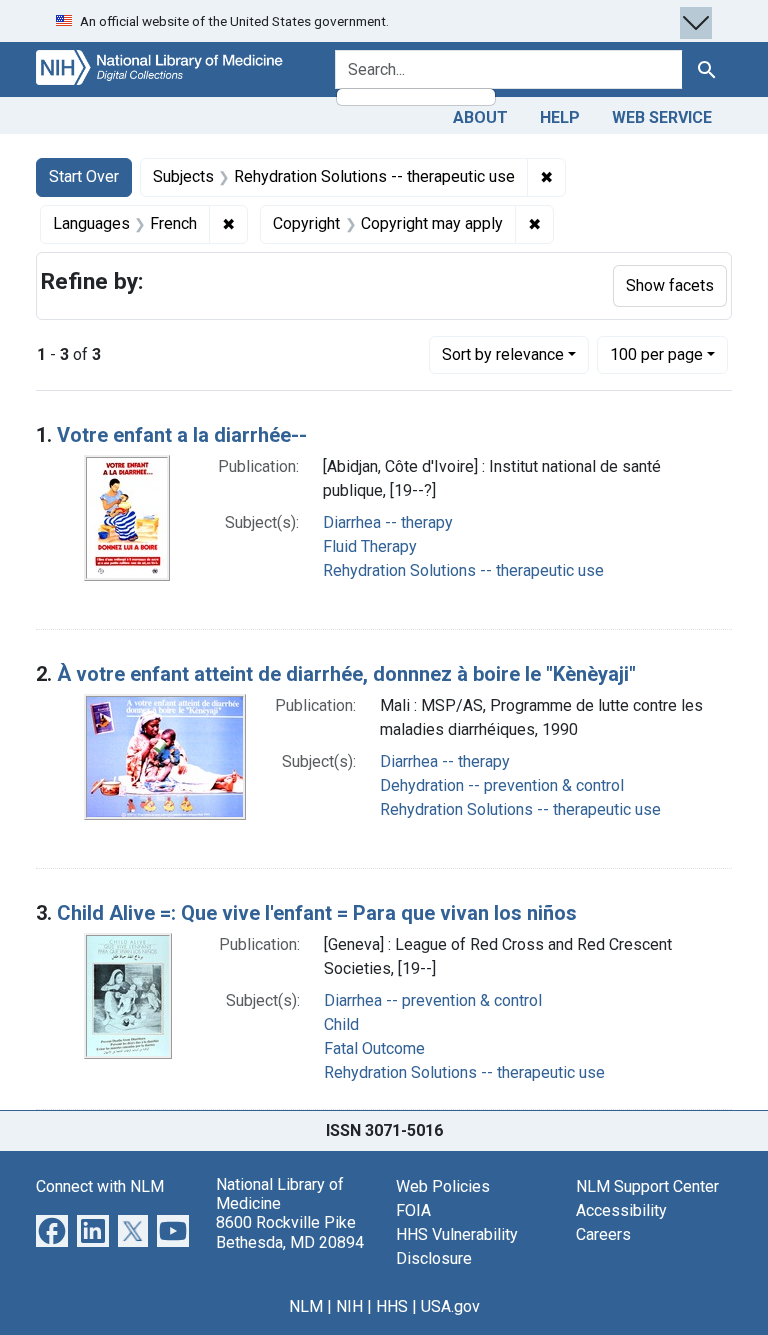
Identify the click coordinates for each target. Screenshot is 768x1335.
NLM (306, 1306)
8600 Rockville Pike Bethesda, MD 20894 (290, 1232)
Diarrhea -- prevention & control (433, 1000)
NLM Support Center (647, 1186)
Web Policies (443, 1186)
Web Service (662, 117)
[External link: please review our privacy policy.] (52, 1229)
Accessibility (621, 1210)
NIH (349, 1306)
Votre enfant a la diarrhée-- (182, 435)
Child (341, 1024)
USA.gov (450, 1306)
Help (560, 117)
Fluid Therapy (370, 546)
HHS (392, 1306)
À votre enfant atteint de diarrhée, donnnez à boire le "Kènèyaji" (346, 674)
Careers (603, 1234)
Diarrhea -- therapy (388, 522)
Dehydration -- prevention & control (502, 785)
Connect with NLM (100, 1186)
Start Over (84, 176)
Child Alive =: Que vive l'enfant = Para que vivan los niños (317, 913)
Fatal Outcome (374, 1048)
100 (656, 354)
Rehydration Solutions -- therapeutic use (463, 570)
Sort (503, 354)
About (480, 117)
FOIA (413, 1210)
